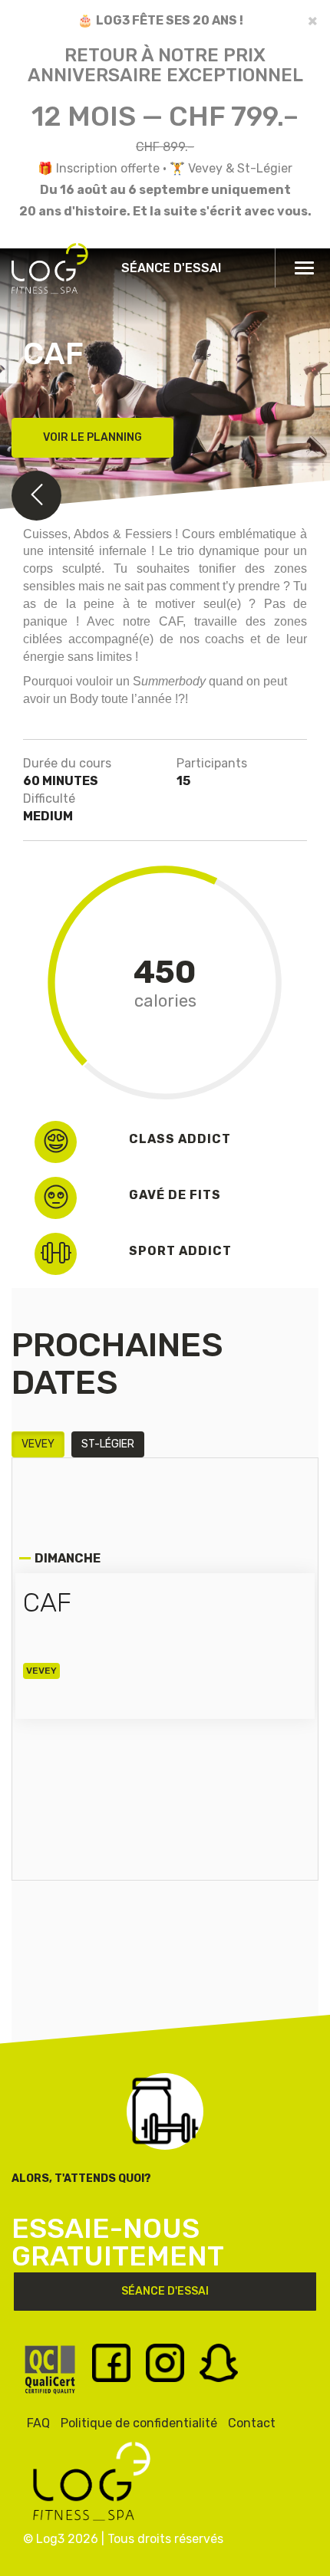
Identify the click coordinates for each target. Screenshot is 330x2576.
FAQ (38, 2423)
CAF (47, 1603)
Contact (252, 2423)
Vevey (38, 1444)
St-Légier (108, 1444)
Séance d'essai (171, 268)
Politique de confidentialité (139, 2423)
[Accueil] (50, 275)
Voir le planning (92, 437)
